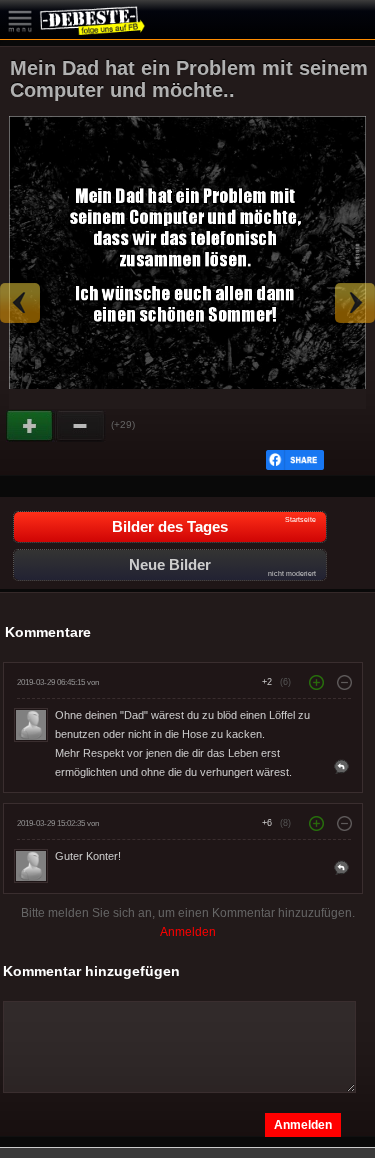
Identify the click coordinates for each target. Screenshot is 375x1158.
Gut (31, 426)
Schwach (81, 426)
